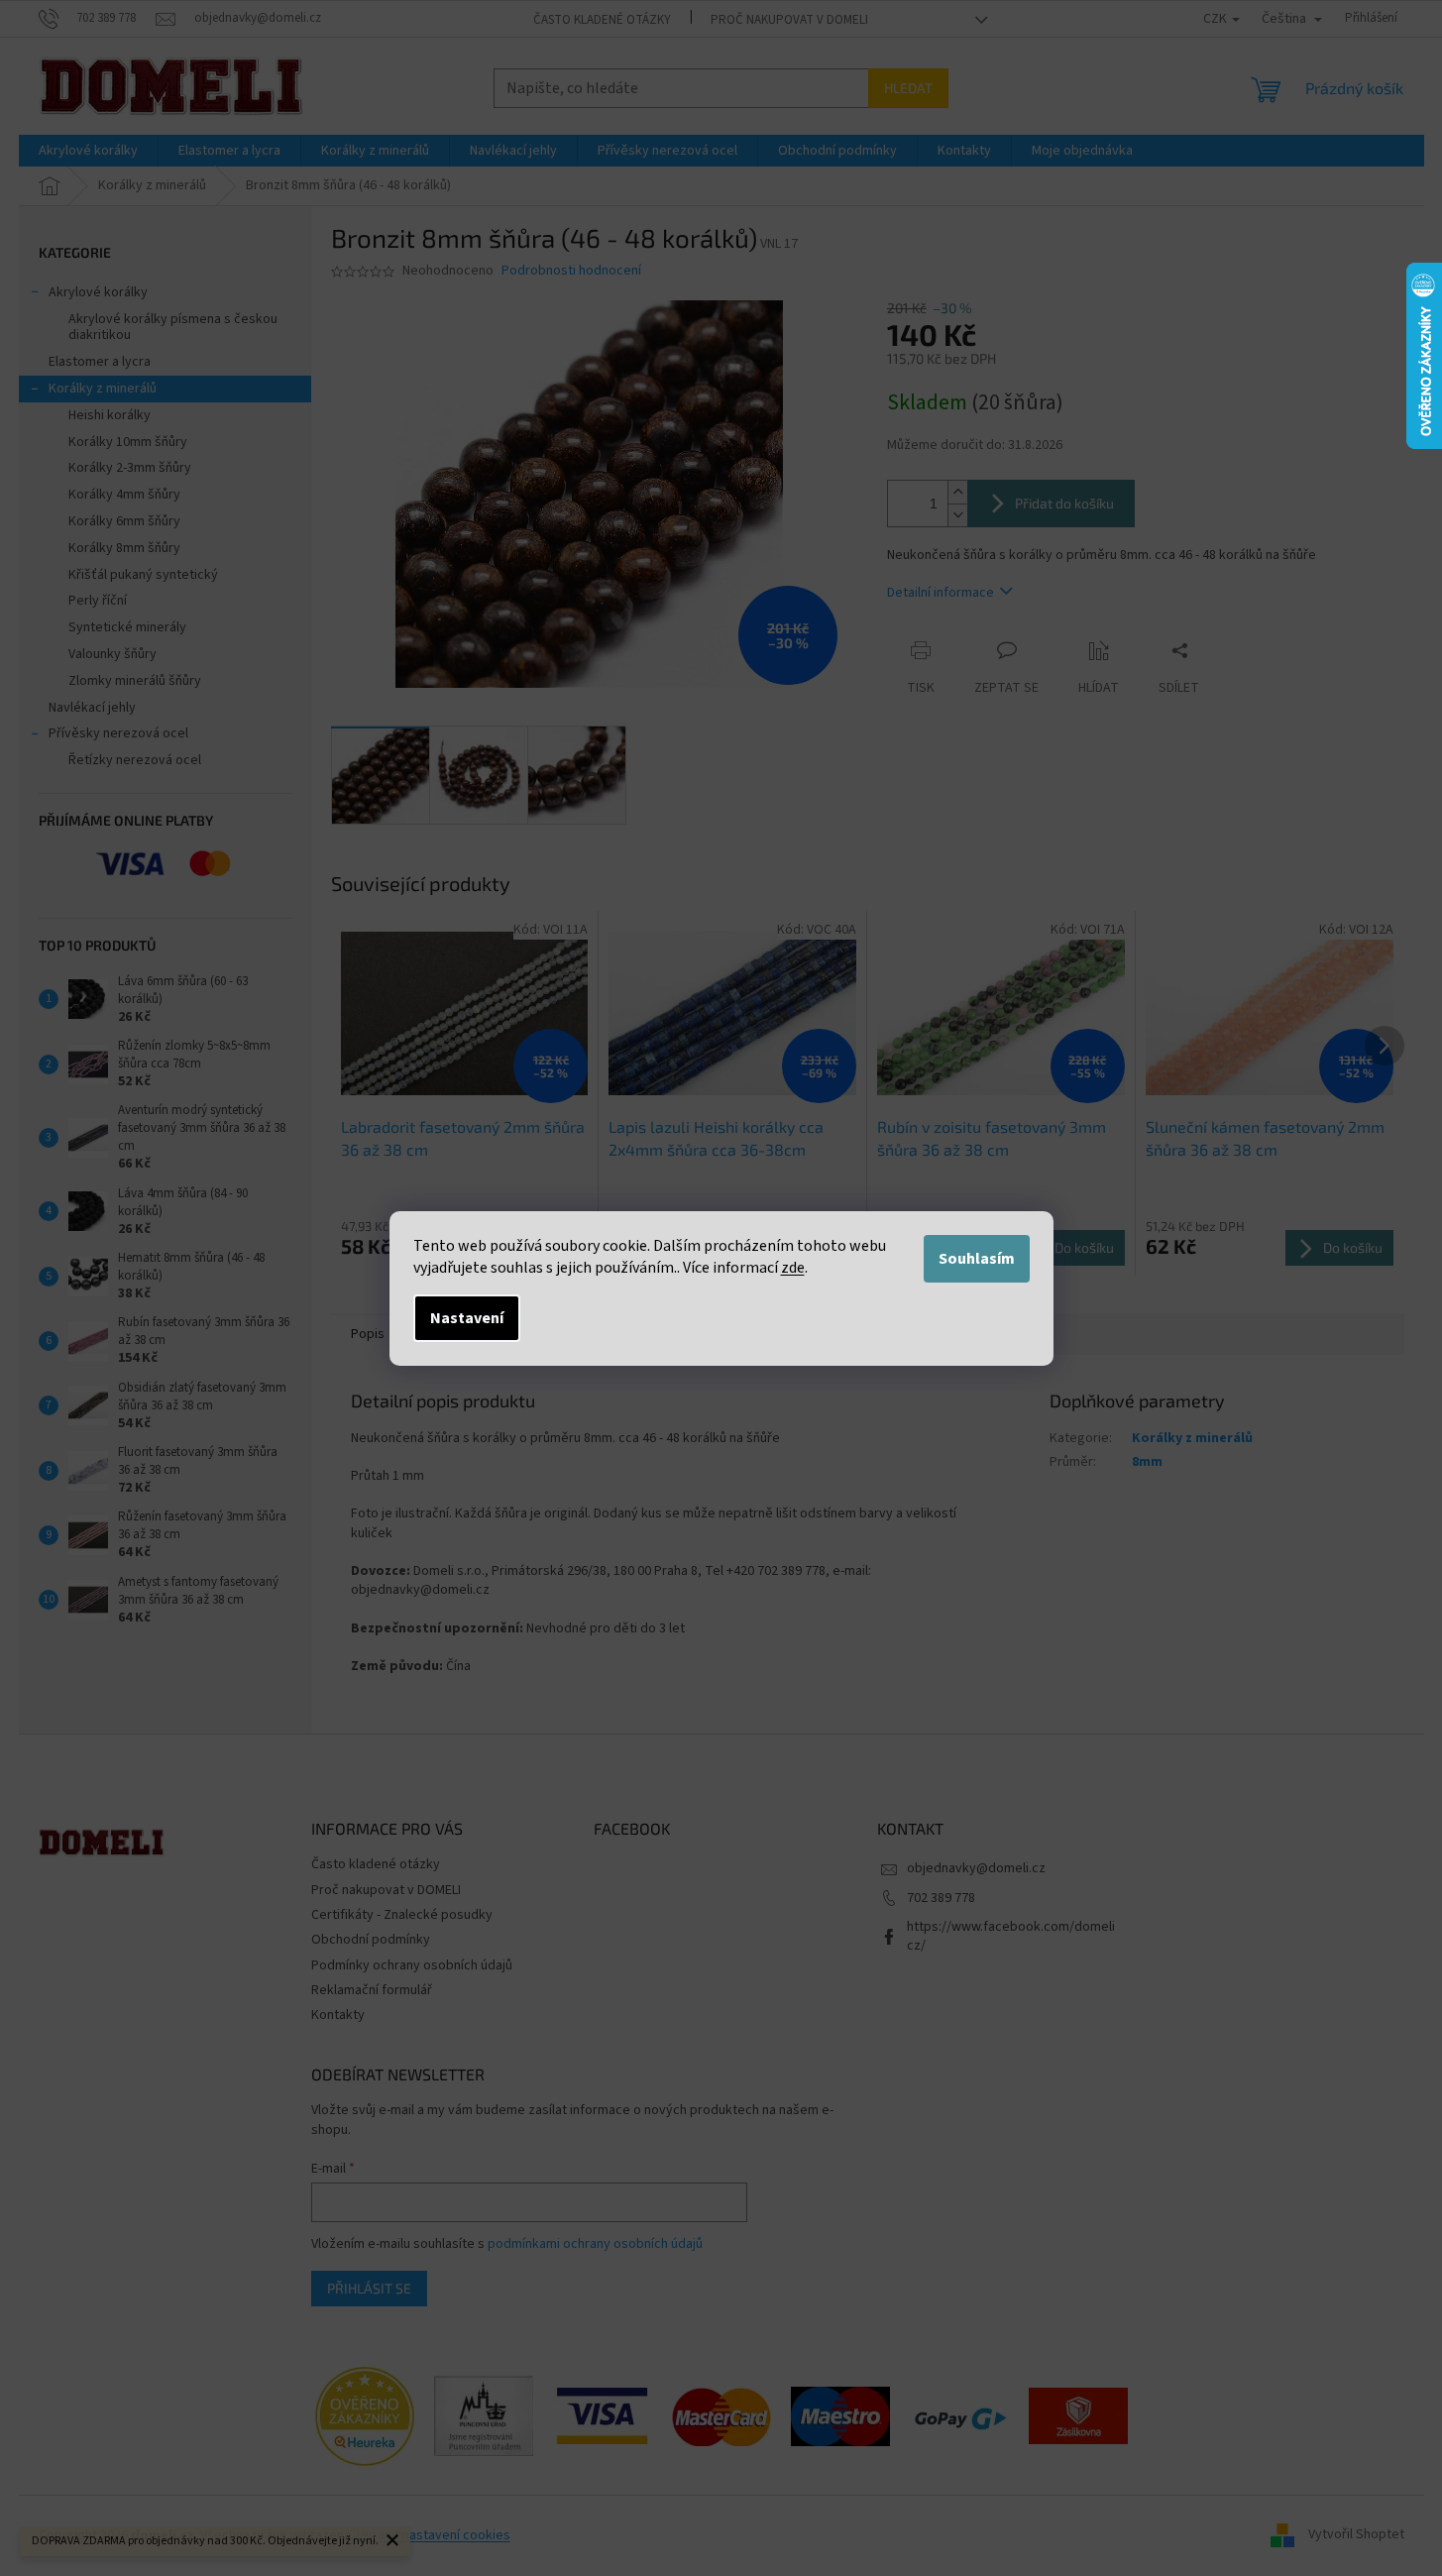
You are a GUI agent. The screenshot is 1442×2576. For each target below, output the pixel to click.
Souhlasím (977, 1259)
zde (793, 1268)
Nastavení (467, 1318)
